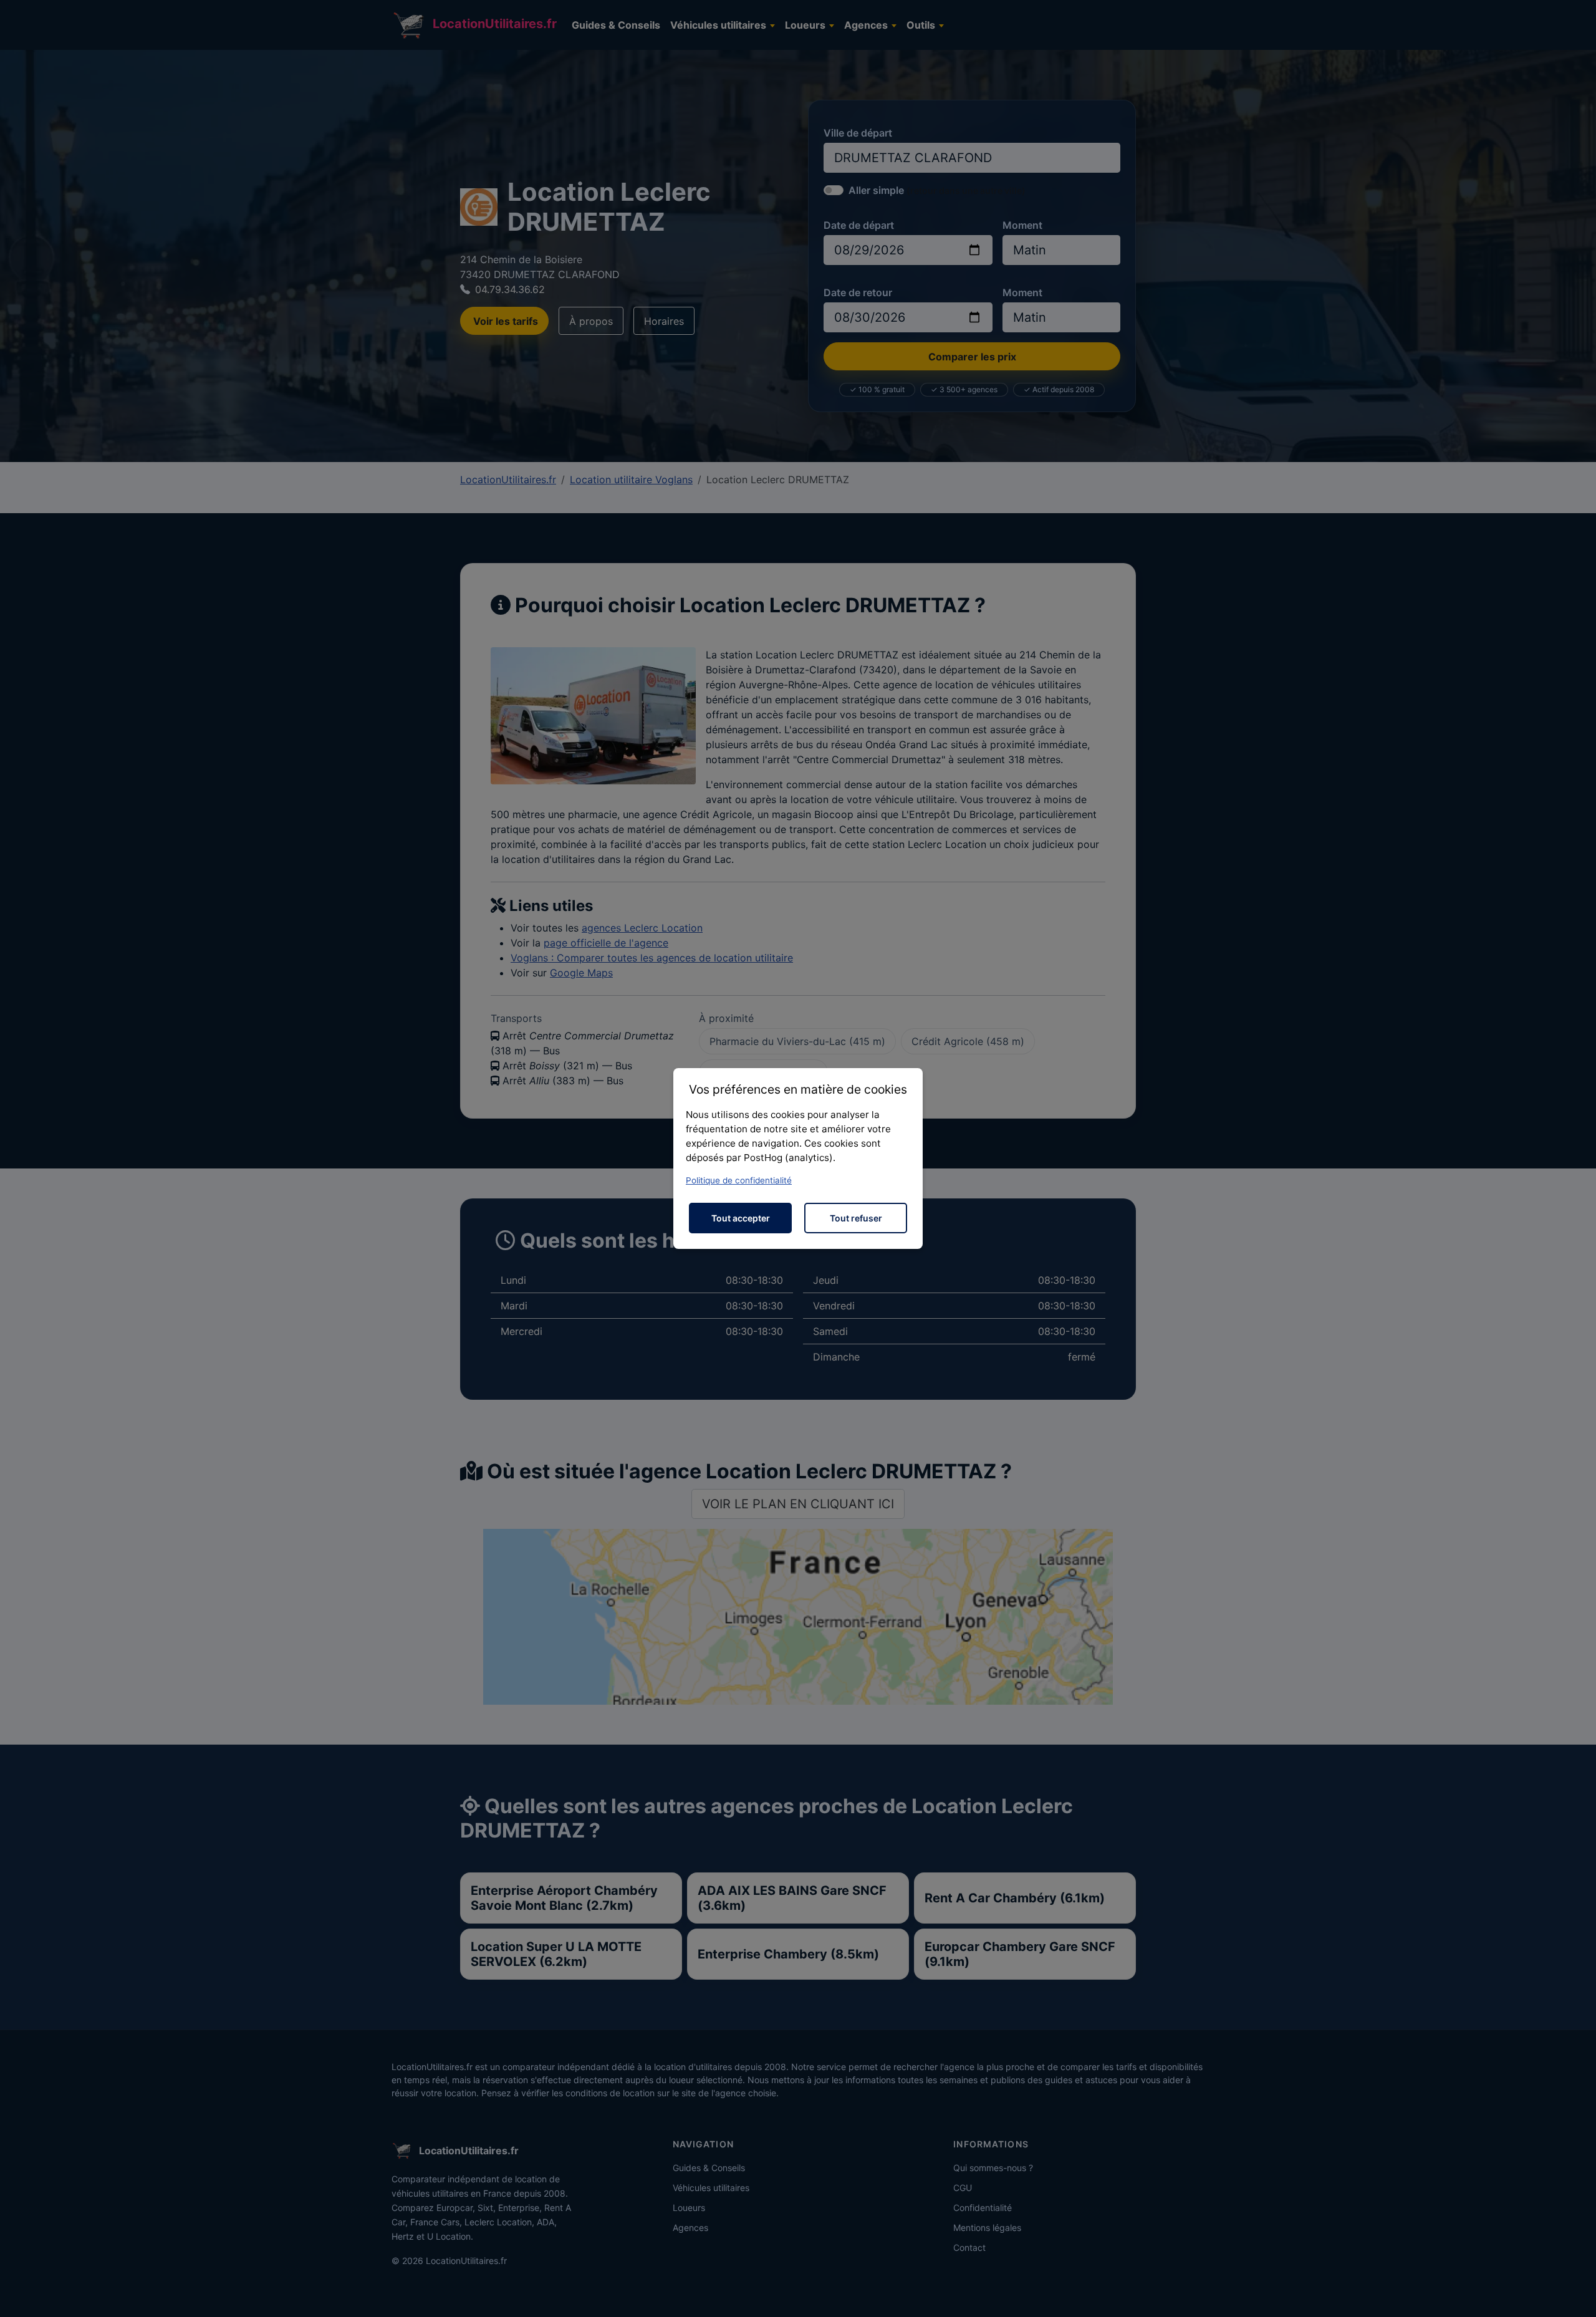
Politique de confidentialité (739, 1180)
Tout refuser (856, 1218)
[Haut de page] (1574, 2294)
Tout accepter (741, 1218)
